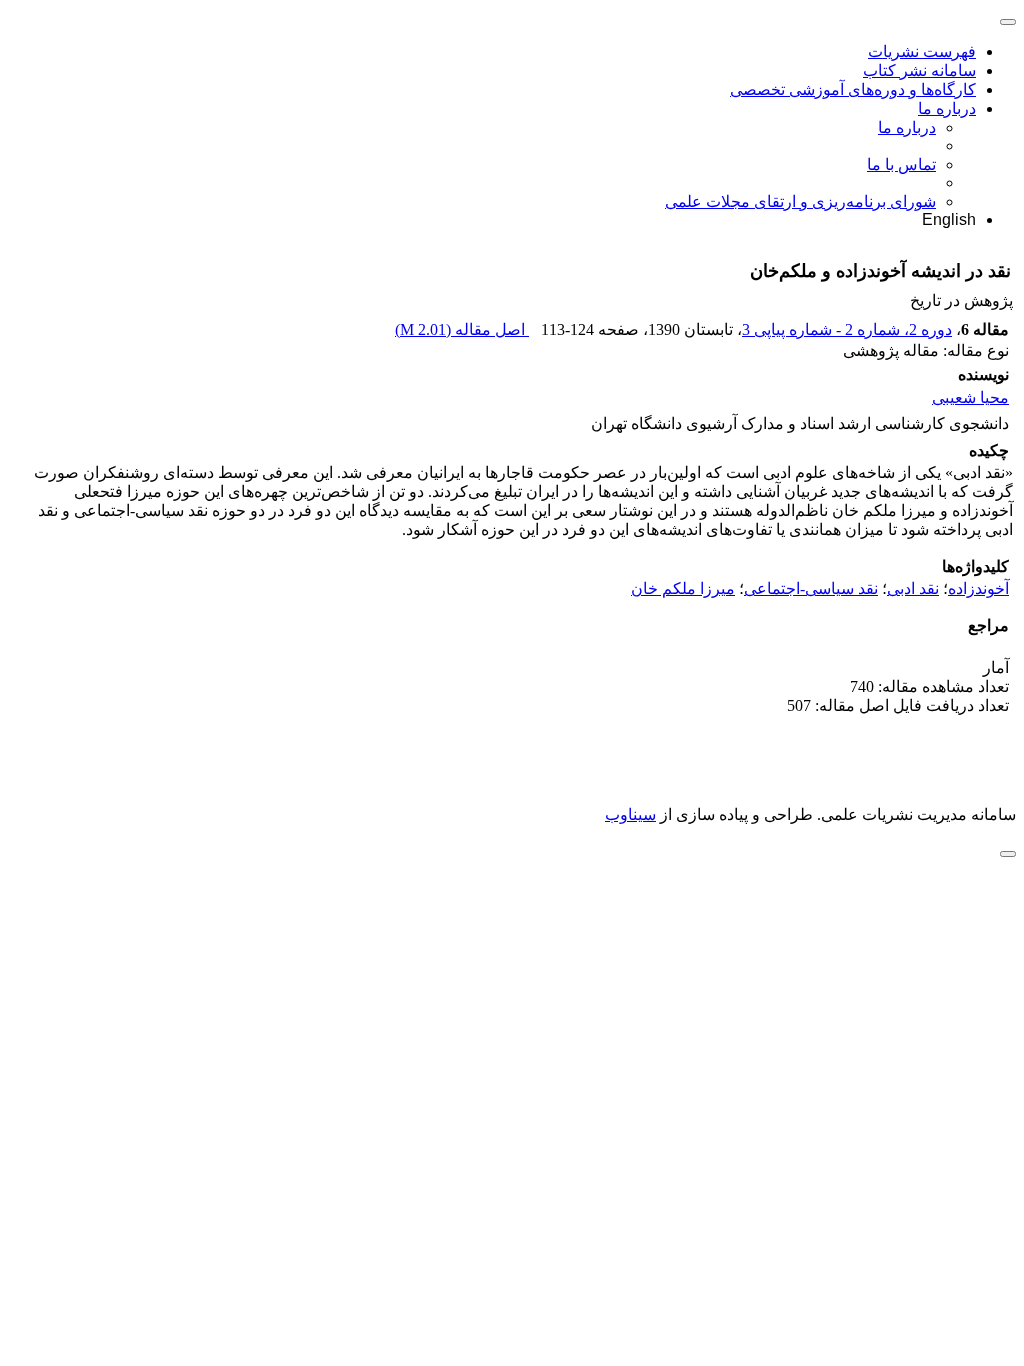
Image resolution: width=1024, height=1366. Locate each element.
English (949, 219)
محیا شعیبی (970, 397)
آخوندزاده (978, 588)
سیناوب (630, 814)
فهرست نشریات (922, 51)
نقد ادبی (913, 588)
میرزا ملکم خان (683, 588)
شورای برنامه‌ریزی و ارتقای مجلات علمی (800, 201)
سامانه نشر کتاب (919, 70)
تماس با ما (901, 164)
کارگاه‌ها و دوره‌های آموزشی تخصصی (853, 89)
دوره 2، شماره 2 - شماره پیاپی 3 (847, 329)
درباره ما (947, 108)
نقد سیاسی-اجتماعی (811, 588)
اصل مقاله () (462, 329)
